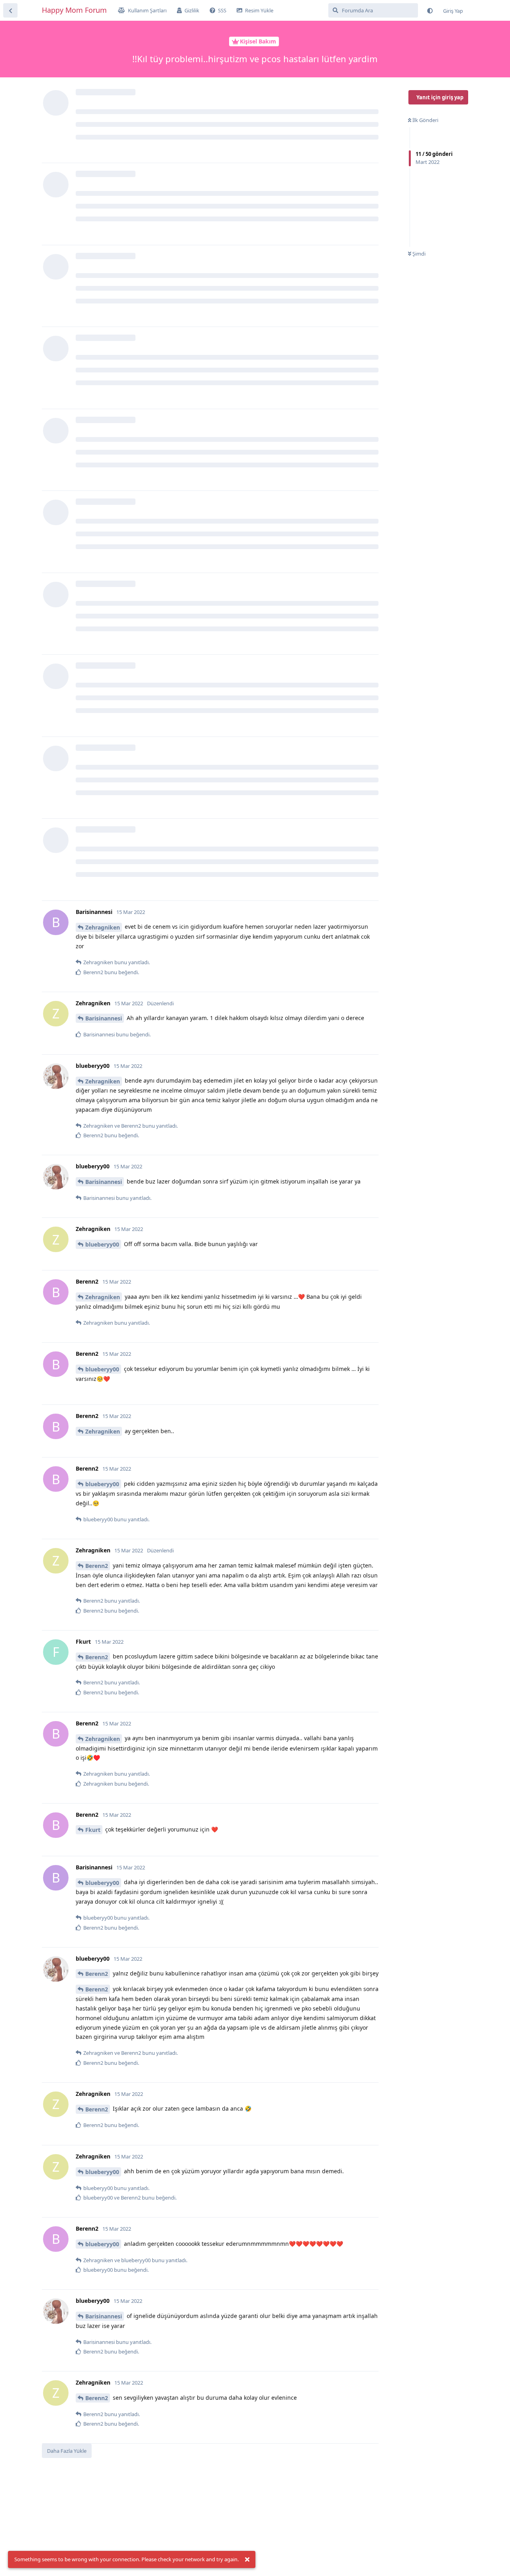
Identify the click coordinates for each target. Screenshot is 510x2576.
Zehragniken (103, 927)
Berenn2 (97, 1566)
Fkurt (93, 1830)
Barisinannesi (104, 1018)
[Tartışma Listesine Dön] (10, 10)
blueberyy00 (102, 1244)
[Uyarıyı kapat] (247, 2560)
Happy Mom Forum (74, 10)
